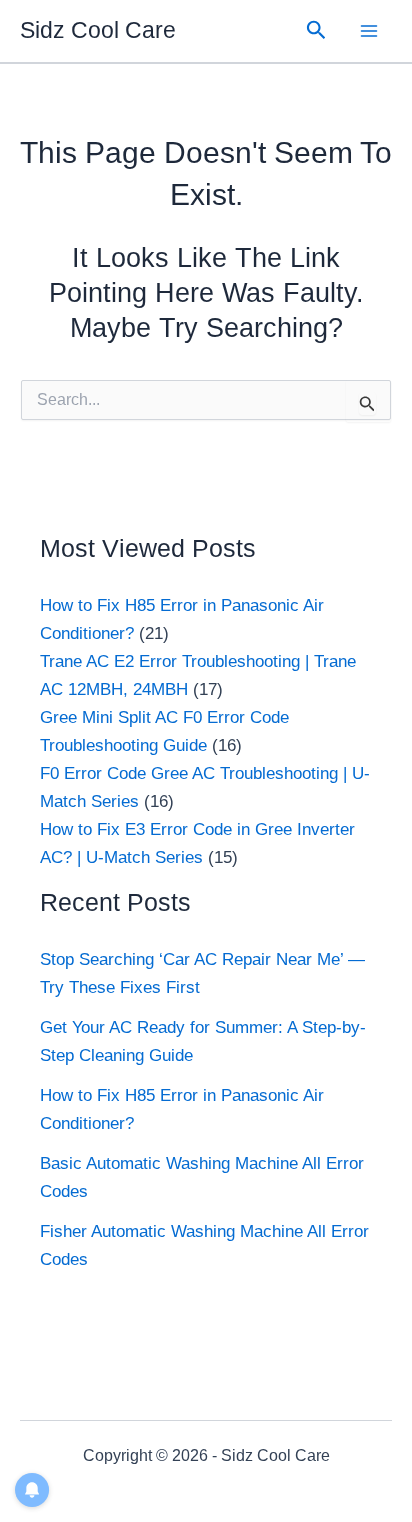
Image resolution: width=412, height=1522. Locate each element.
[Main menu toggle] (370, 31)
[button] (316, 30)
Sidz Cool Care (98, 30)
